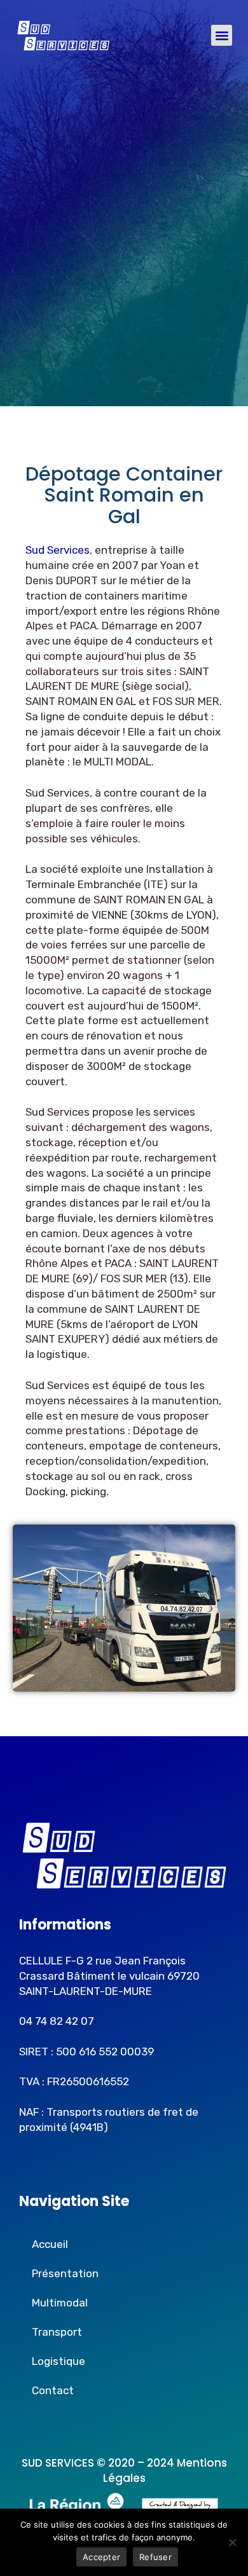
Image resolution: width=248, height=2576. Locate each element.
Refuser (155, 2557)
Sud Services (58, 550)
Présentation (65, 2273)
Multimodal (60, 2303)
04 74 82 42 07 (57, 2021)
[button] (222, 35)
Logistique (59, 2361)
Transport (57, 2332)
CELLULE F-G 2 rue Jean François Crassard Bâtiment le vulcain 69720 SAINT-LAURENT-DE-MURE (109, 1976)
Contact (53, 2390)
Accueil (50, 2244)
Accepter (101, 2557)
